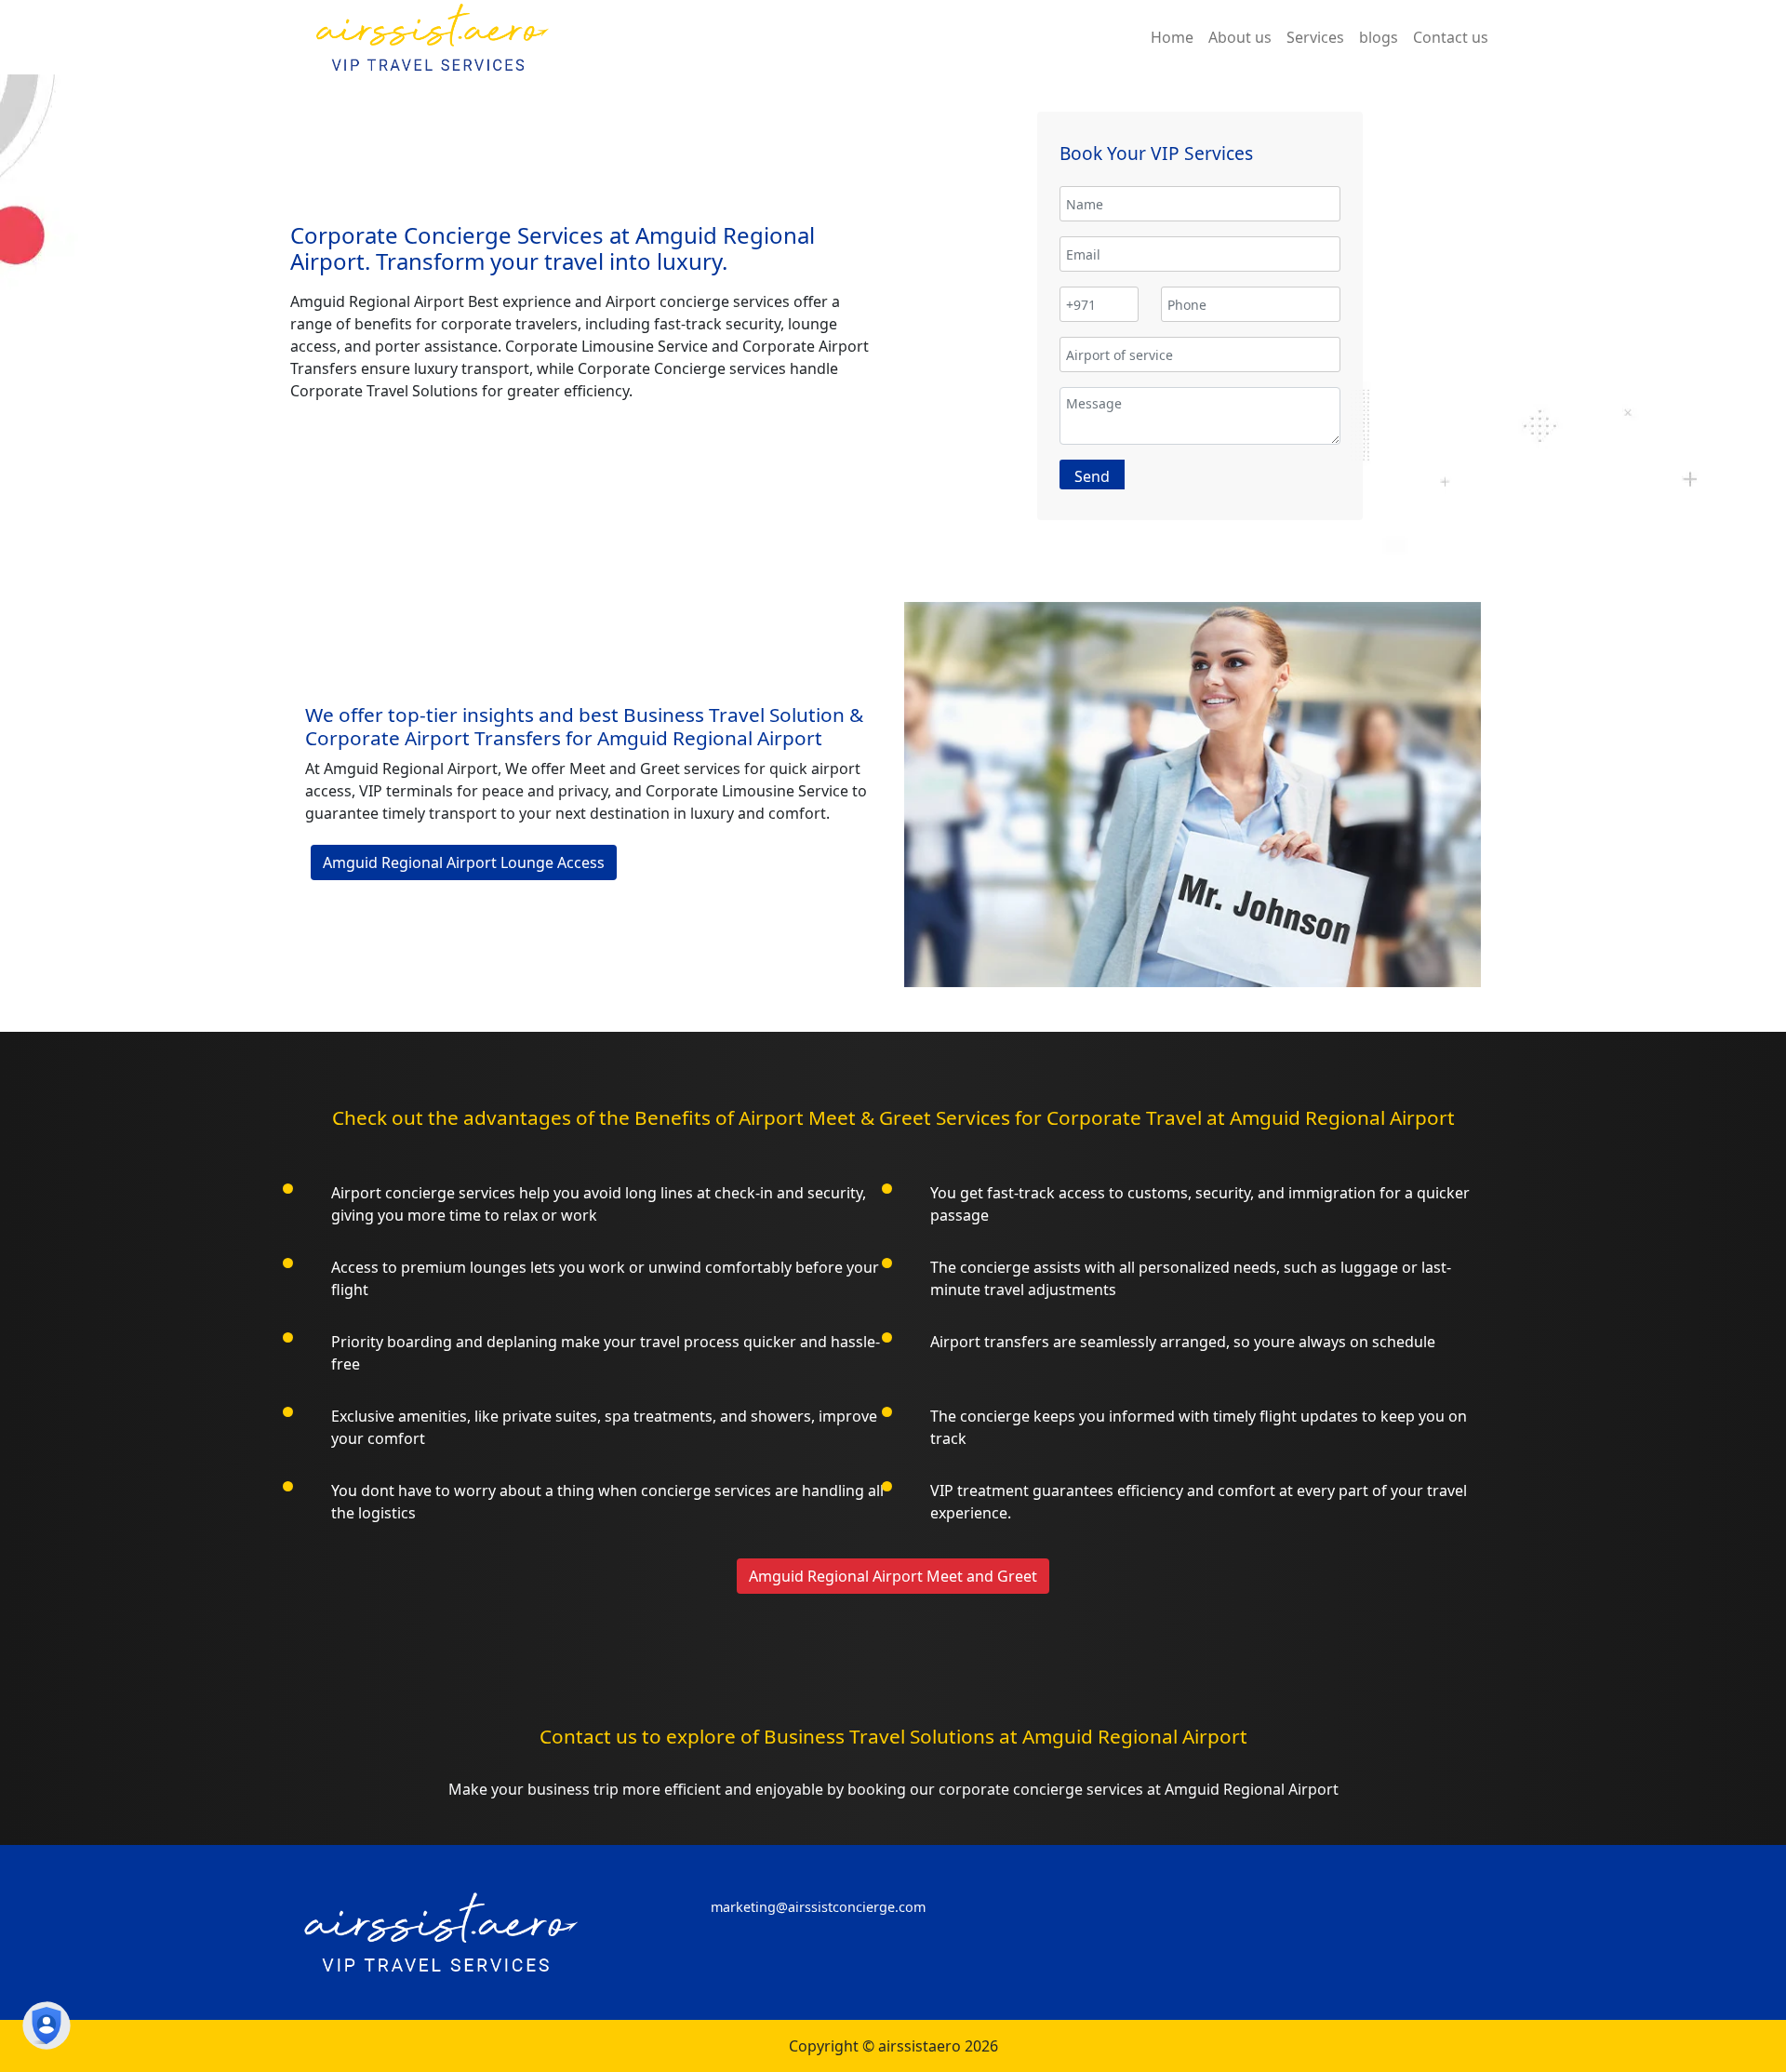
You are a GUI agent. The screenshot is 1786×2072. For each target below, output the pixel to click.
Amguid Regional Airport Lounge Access (464, 862)
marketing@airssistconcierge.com (818, 1907)
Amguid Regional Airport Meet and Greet (893, 1576)
